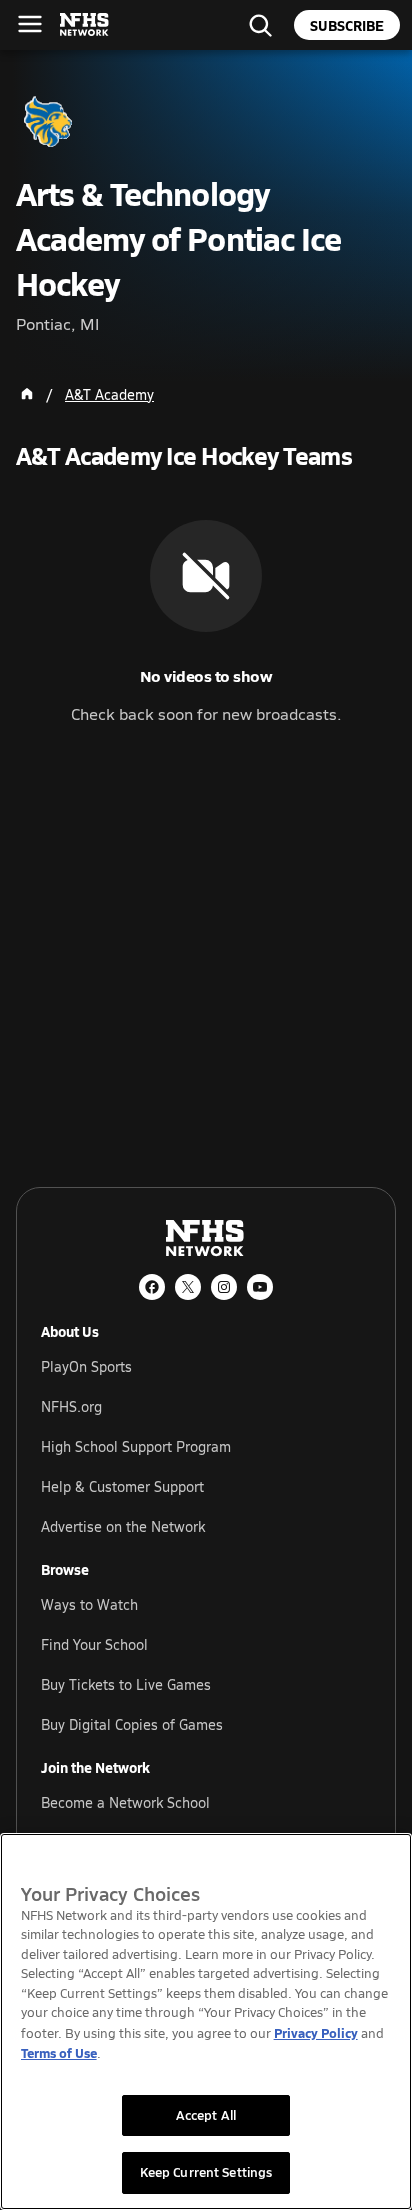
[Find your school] (260, 25)
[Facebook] (152, 1287)
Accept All (206, 2115)
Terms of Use (59, 2052)
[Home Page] (27, 394)
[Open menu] (30, 24)
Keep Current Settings (206, 2172)
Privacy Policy (316, 2032)
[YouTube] (260, 1287)
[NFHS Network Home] (85, 25)
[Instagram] (224, 1287)
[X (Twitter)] (188, 1287)
